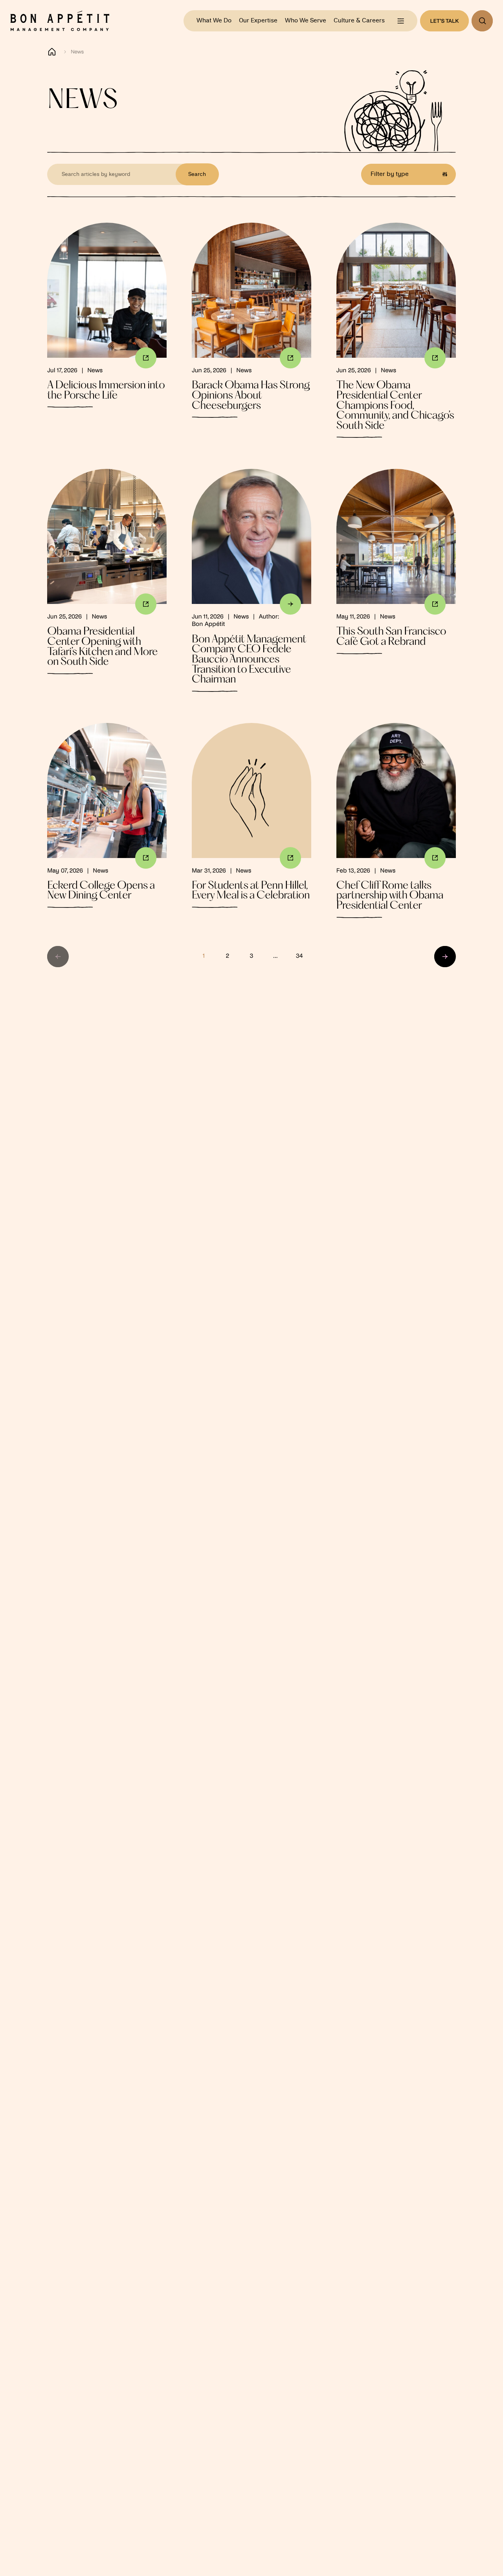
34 (299, 956)
